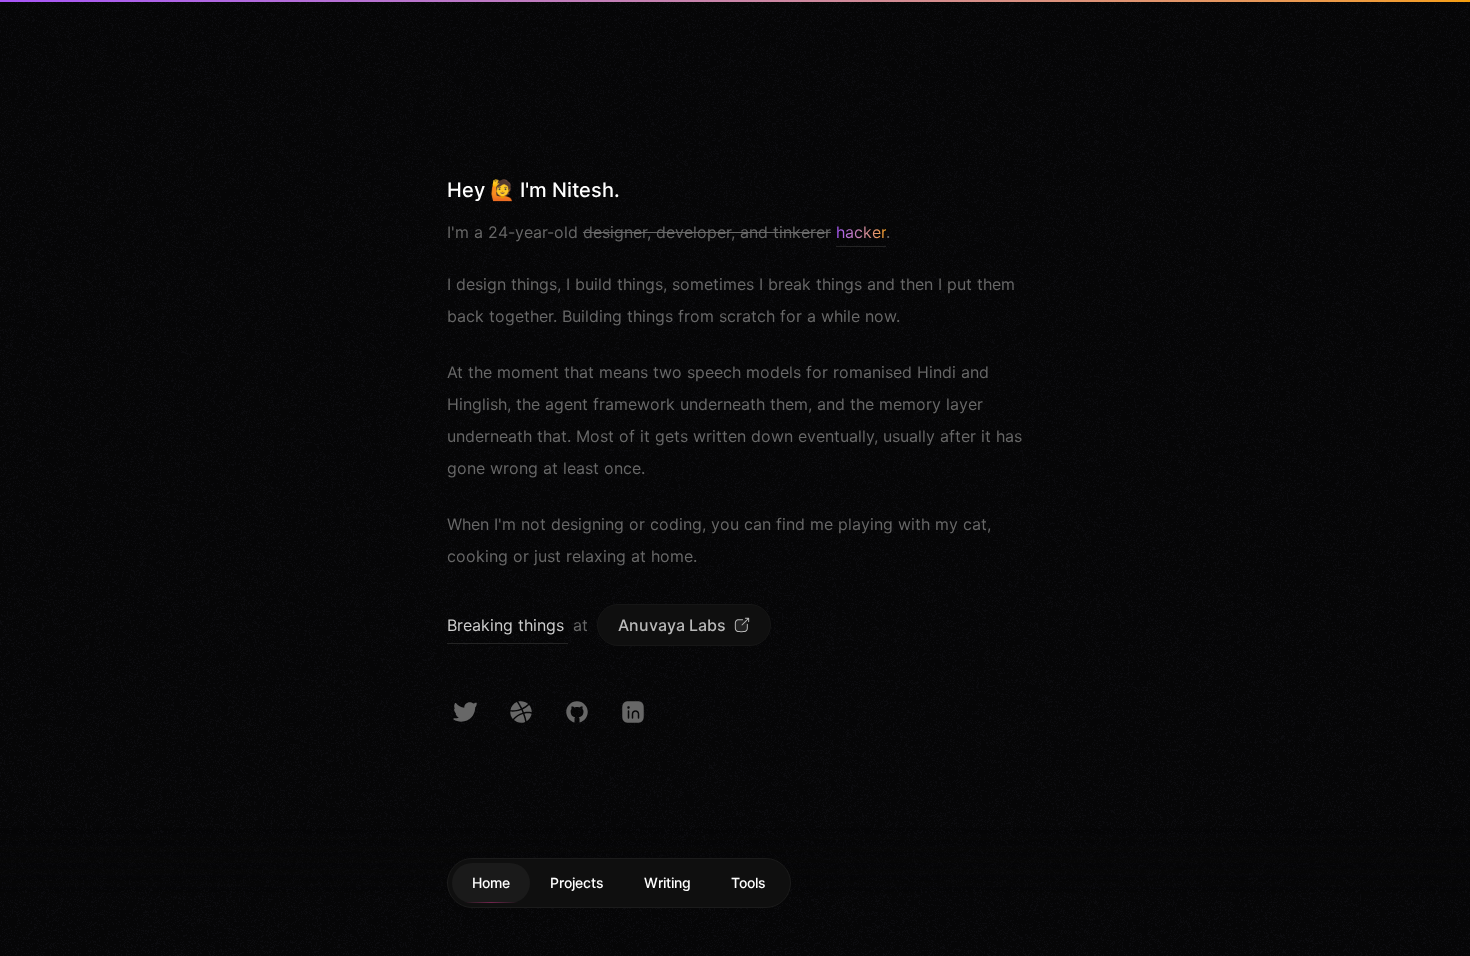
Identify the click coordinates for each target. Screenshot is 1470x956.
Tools (748, 882)
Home (491, 882)
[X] (465, 712)
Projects (577, 882)
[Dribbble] (521, 712)
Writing (667, 882)
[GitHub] (577, 712)
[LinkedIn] (633, 712)
